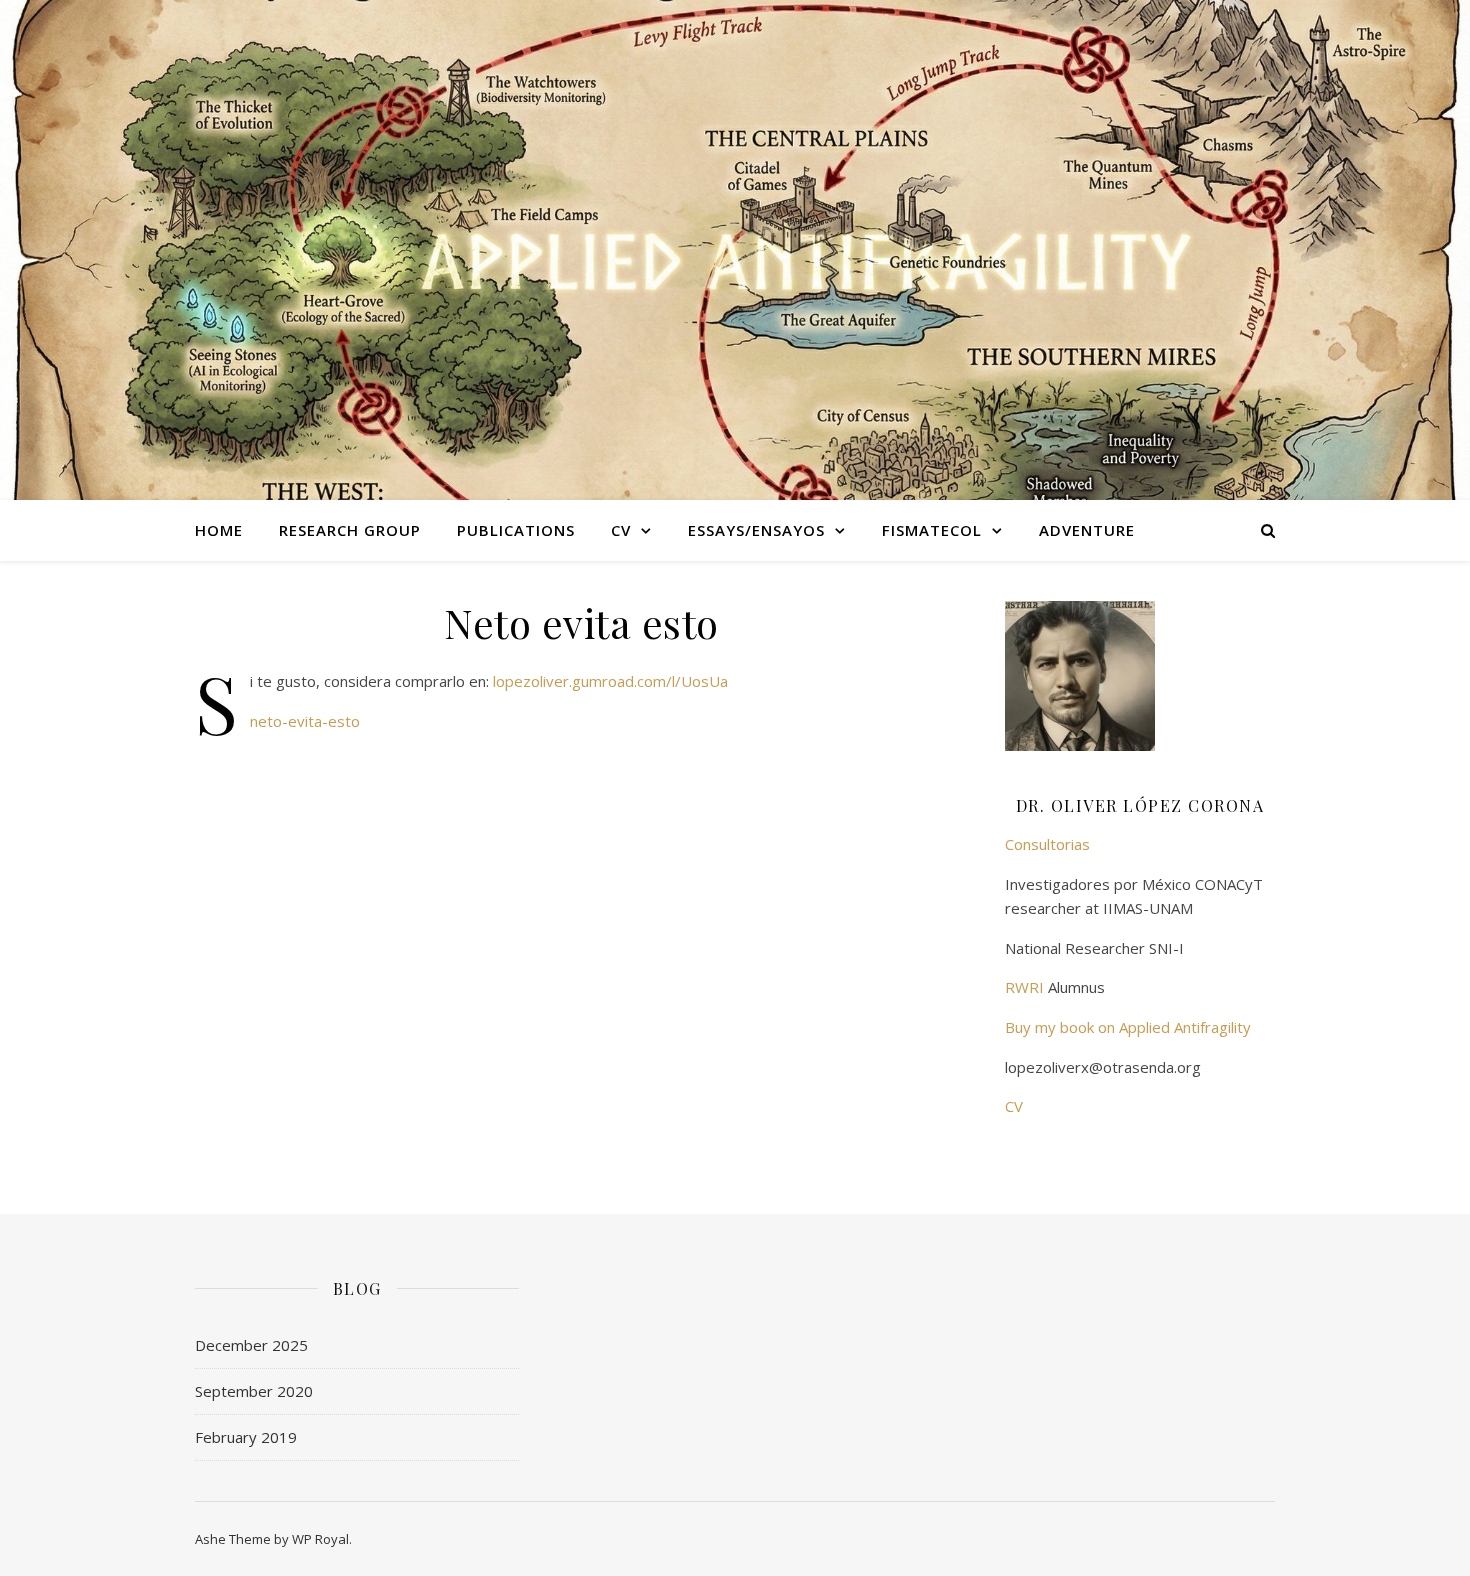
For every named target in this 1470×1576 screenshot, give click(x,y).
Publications (516, 530)
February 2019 (246, 1437)
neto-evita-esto (305, 721)
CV (1014, 1106)
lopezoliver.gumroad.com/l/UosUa (610, 681)
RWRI (1024, 987)
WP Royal (320, 1539)
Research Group (350, 530)
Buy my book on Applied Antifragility (1128, 1027)
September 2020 (254, 1391)
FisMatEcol (932, 530)
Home (219, 530)
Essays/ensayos (756, 530)
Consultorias (1047, 844)
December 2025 (251, 1345)
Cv (621, 530)
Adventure (1087, 530)
